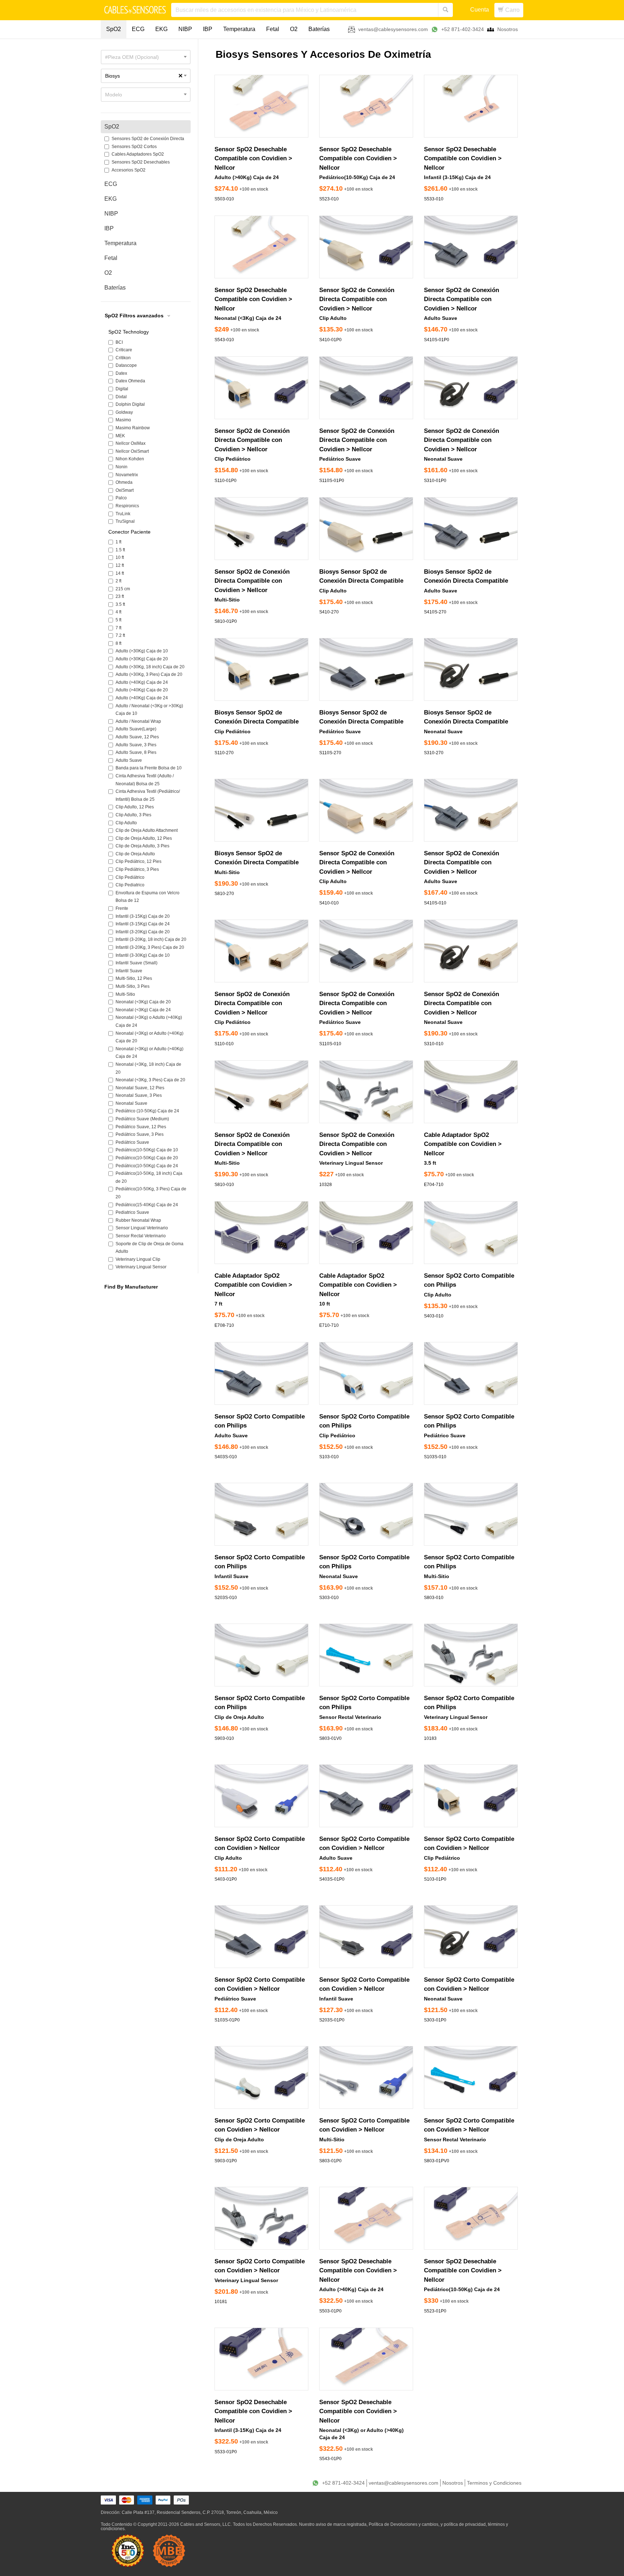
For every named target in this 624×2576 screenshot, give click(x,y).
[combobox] (146, 57)
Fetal (273, 29)
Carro (512, 10)
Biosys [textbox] (144, 76)
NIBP (185, 29)
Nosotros (508, 29)
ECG (138, 29)
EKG (161, 29)
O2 (294, 29)
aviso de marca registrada (341, 2524)
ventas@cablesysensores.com (393, 29)
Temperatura (239, 29)
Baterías (319, 29)
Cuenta (480, 10)
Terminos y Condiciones (494, 2483)
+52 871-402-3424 (463, 29)
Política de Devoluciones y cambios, (404, 2524)
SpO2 (114, 29)
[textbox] (146, 57)
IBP (208, 29)
